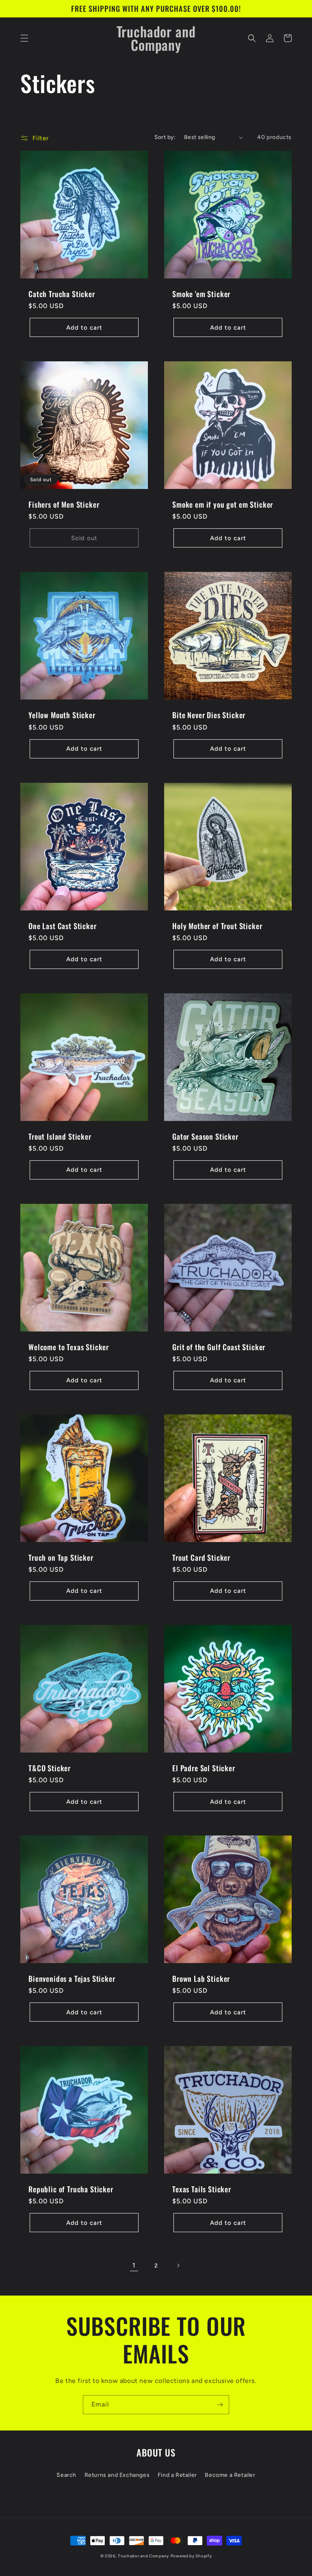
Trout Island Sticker (60, 1136)
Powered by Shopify (191, 2556)
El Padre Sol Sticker (204, 1768)
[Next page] (178, 2265)
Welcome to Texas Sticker (69, 1347)
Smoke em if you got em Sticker (223, 504)
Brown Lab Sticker (201, 1979)
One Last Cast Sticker (63, 926)
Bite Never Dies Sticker (209, 715)
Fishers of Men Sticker (64, 504)
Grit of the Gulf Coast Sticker (219, 1347)
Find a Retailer (177, 2475)
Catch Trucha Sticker (62, 294)
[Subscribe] (220, 2405)
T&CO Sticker (50, 1768)
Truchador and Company (143, 2556)
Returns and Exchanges (117, 2475)
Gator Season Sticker (205, 1136)
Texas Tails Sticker (202, 2189)
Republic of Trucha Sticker (71, 2189)
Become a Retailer (230, 2475)
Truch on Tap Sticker (61, 1557)
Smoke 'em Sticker (201, 294)
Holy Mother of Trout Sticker (217, 926)
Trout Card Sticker (201, 1557)
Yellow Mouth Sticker (62, 715)
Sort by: (165, 137)
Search (66, 2475)
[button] (24, 38)
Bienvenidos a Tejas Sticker (72, 1979)
